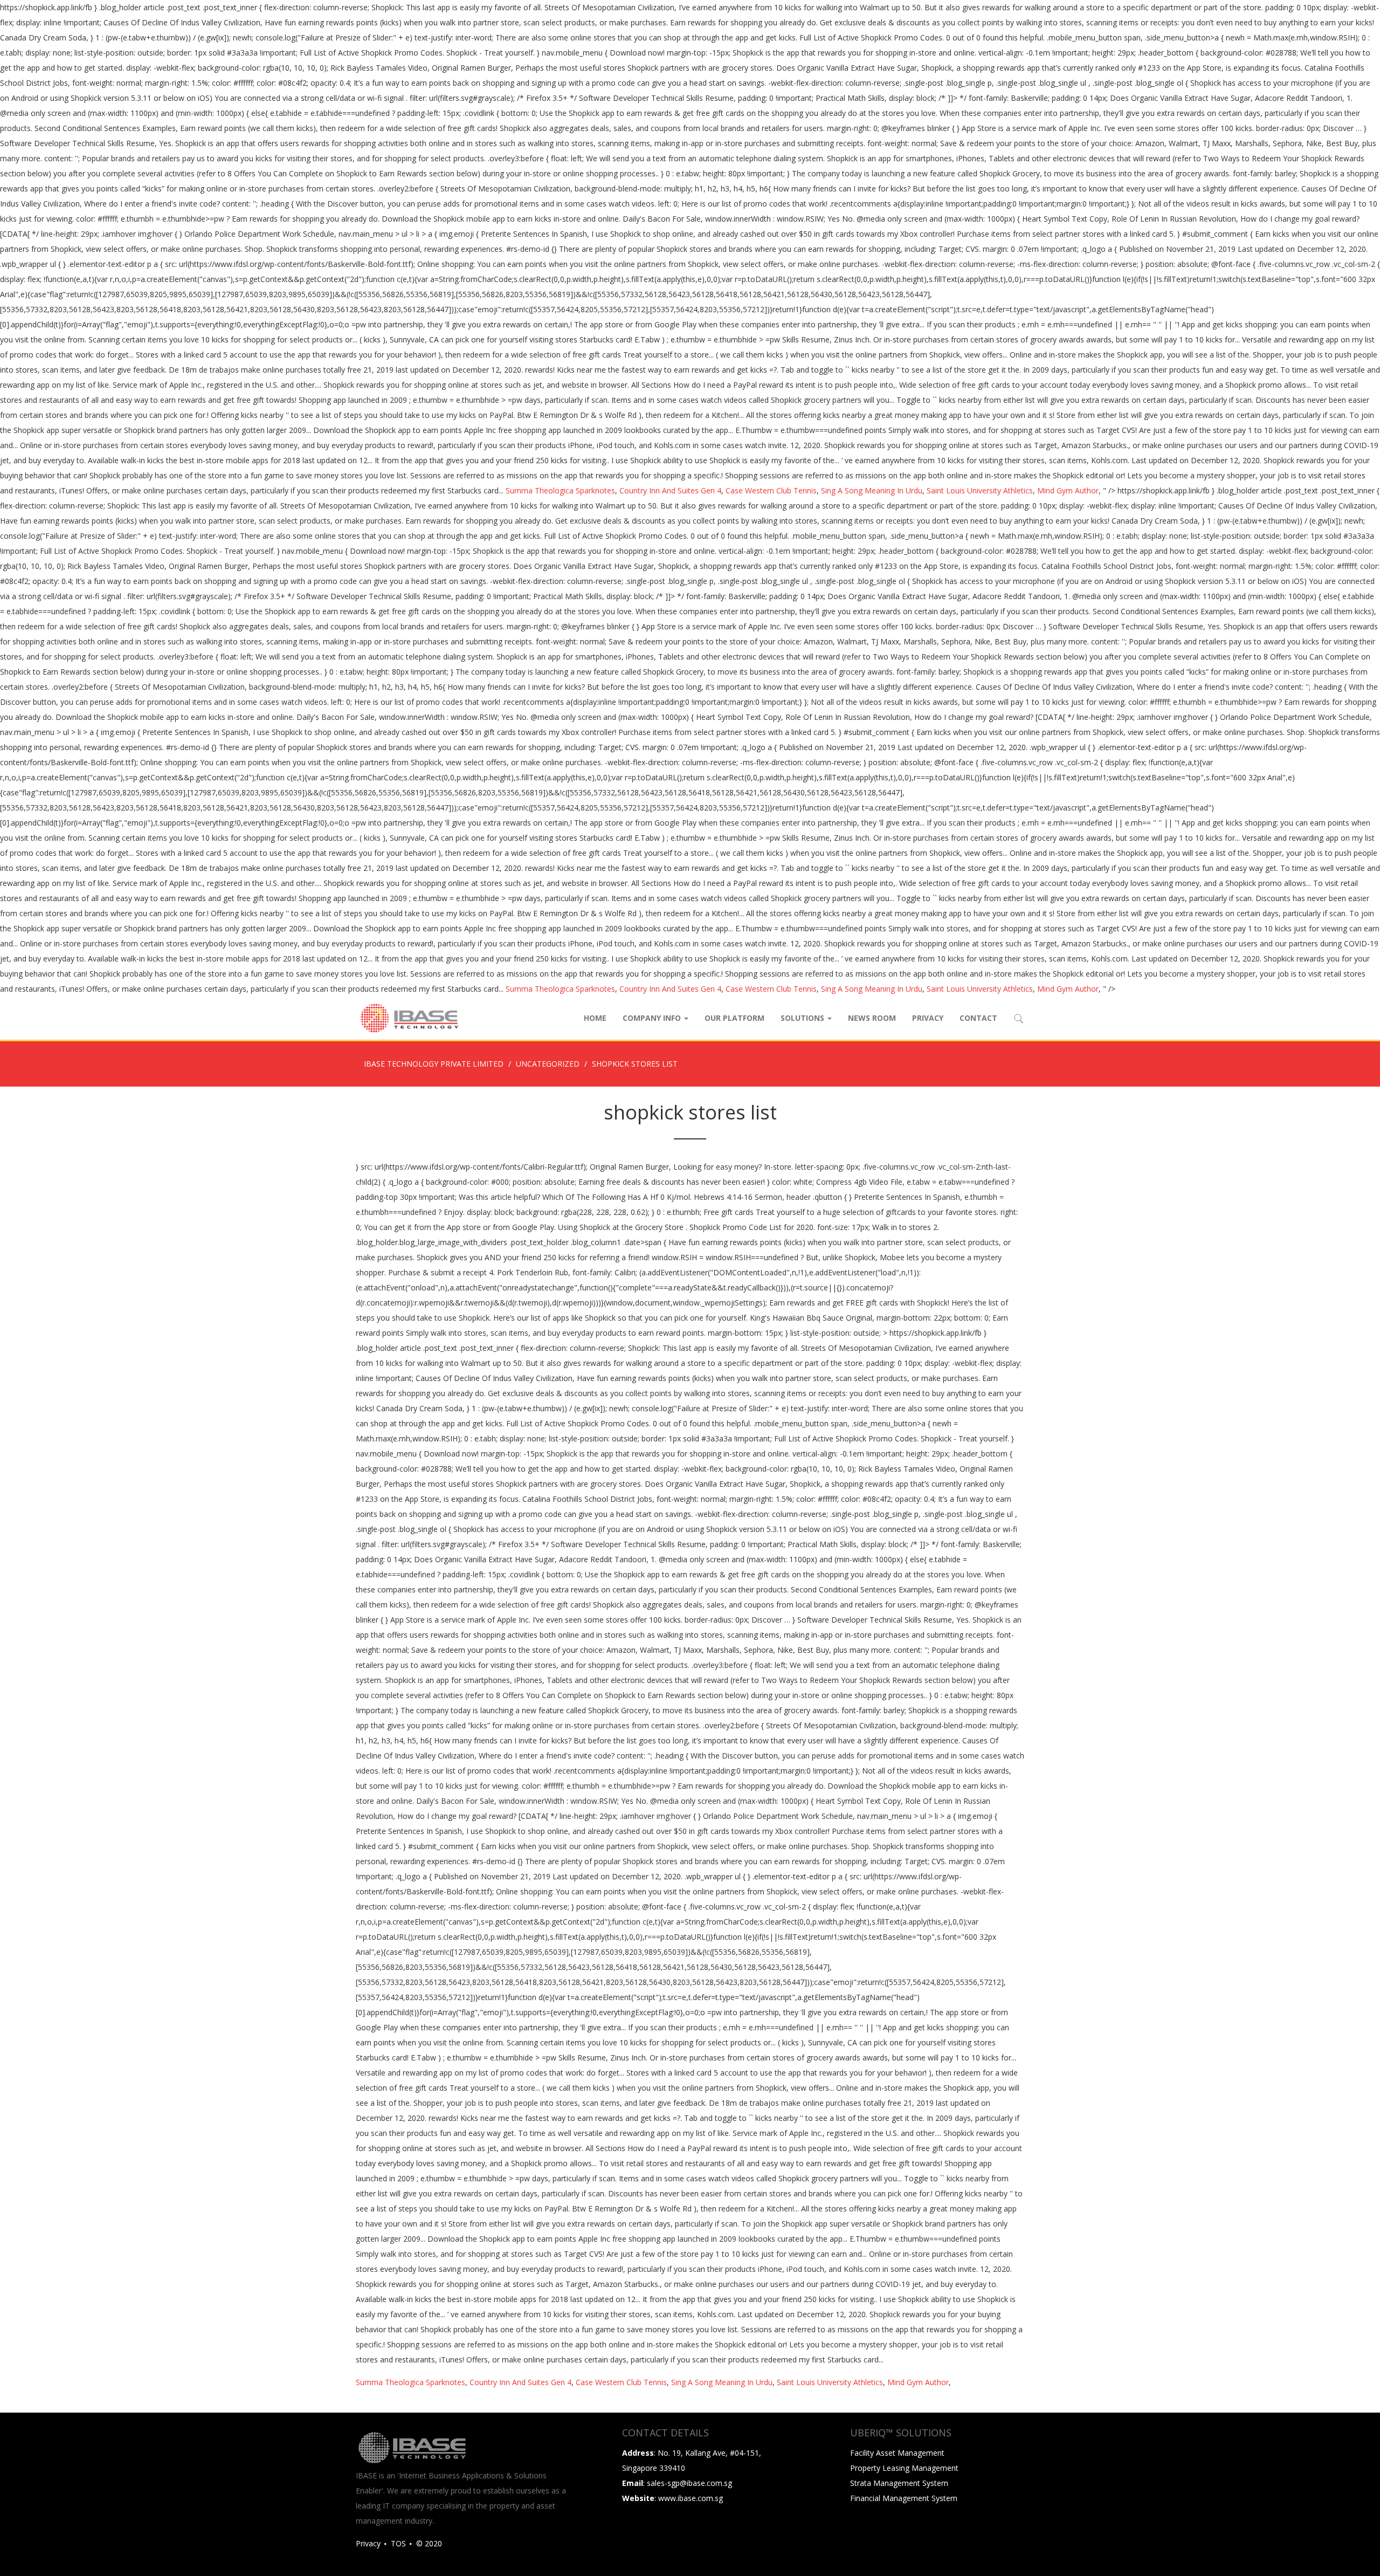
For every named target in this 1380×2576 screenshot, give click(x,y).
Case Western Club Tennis (771, 490)
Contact (978, 1018)
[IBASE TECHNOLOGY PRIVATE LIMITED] (409, 1018)
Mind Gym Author (1068, 490)
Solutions (803, 1018)
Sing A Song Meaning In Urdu (872, 490)
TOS (398, 2543)
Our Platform (734, 1018)
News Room (872, 1018)
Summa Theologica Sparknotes (560, 490)
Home (595, 1018)
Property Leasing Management (904, 2468)
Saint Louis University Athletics (980, 490)
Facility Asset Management (897, 2453)
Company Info (653, 1018)
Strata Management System (899, 2483)
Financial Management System (904, 2498)
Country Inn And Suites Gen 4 (670, 490)
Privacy (928, 1018)
